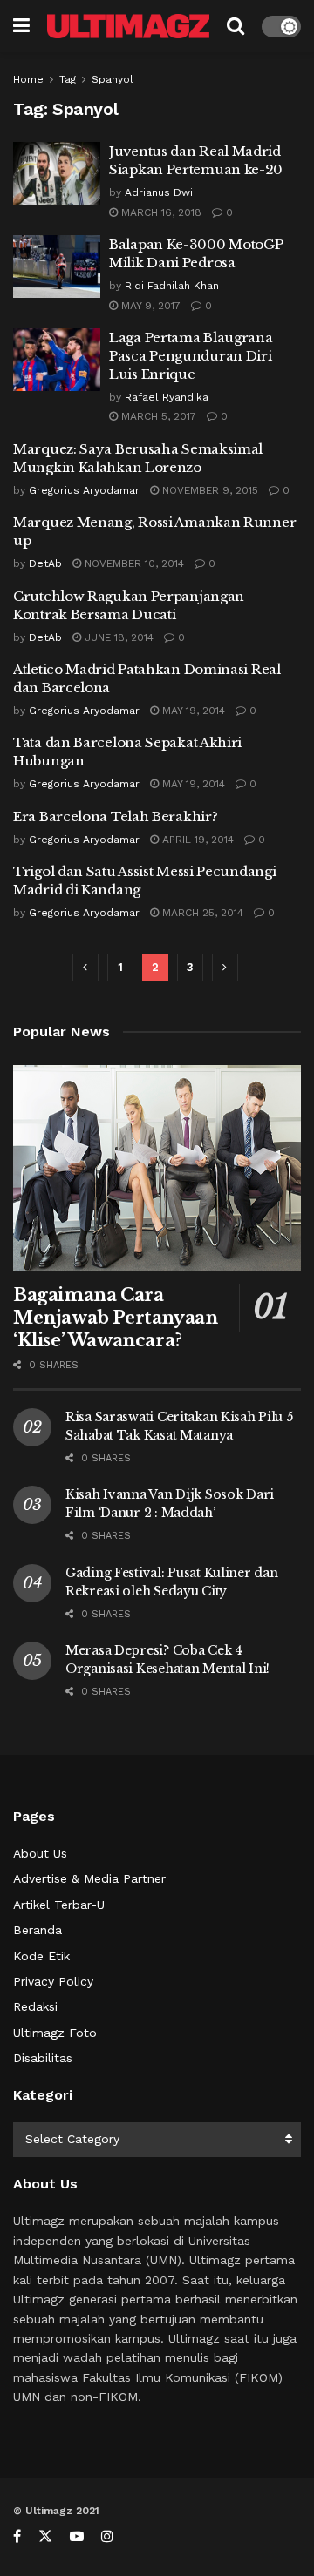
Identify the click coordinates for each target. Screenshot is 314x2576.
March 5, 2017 (157, 416)
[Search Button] (235, 26)
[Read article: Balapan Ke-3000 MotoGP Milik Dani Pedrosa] (57, 266)
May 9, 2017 (149, 306)
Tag (68, 79)
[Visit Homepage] (128, 26)
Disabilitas (43, 2058)
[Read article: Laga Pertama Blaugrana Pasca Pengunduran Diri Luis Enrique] (57, 360)
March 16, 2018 (160, 212)
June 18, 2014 (117, 637)
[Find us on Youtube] (77, 2536)
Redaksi (35, 2006)
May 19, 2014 (192, 711)
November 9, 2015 (208, 490)
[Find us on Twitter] (45, 2536)
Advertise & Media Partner (89, 1878)
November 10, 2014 (133, 563)
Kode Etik (41, 1956)
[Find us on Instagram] (107, 2536)
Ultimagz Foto (55, 2033)
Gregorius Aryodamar (84, 490)
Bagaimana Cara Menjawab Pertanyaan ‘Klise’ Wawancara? (115, 1318)
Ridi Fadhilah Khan (172, 286)
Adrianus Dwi (159, 192)
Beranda (38, 1930)
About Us (40, 1853)
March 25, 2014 (201, 913)
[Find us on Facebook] (17, 2536)
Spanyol (113, 79)
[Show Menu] (21, 26)
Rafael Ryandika (167, 397)
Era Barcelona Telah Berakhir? (115, 816)
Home (28, 79)
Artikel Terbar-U (59, 1905)
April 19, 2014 (196, 840)
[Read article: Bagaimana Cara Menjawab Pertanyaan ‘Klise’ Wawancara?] (157, 1168)
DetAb (45, 563)
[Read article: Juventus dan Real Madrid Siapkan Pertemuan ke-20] (57, 173)
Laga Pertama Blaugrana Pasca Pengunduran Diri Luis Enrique (191, 356)
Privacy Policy (53, 1981)
